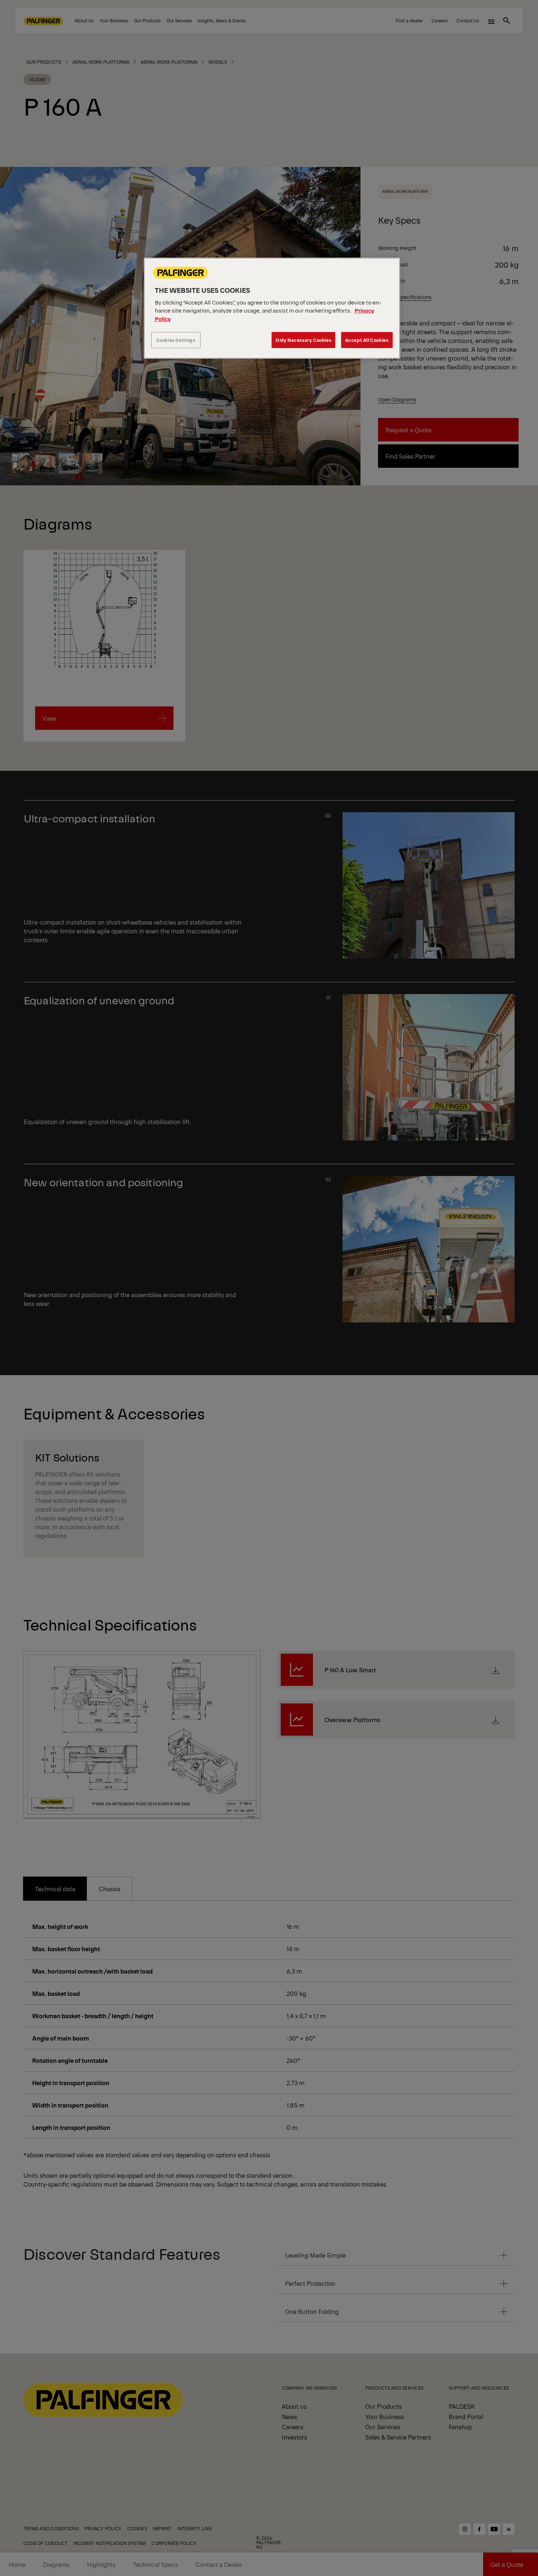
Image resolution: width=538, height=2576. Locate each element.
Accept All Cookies (367, 340)
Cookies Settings (176, 340)
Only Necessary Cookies (303, 340)
